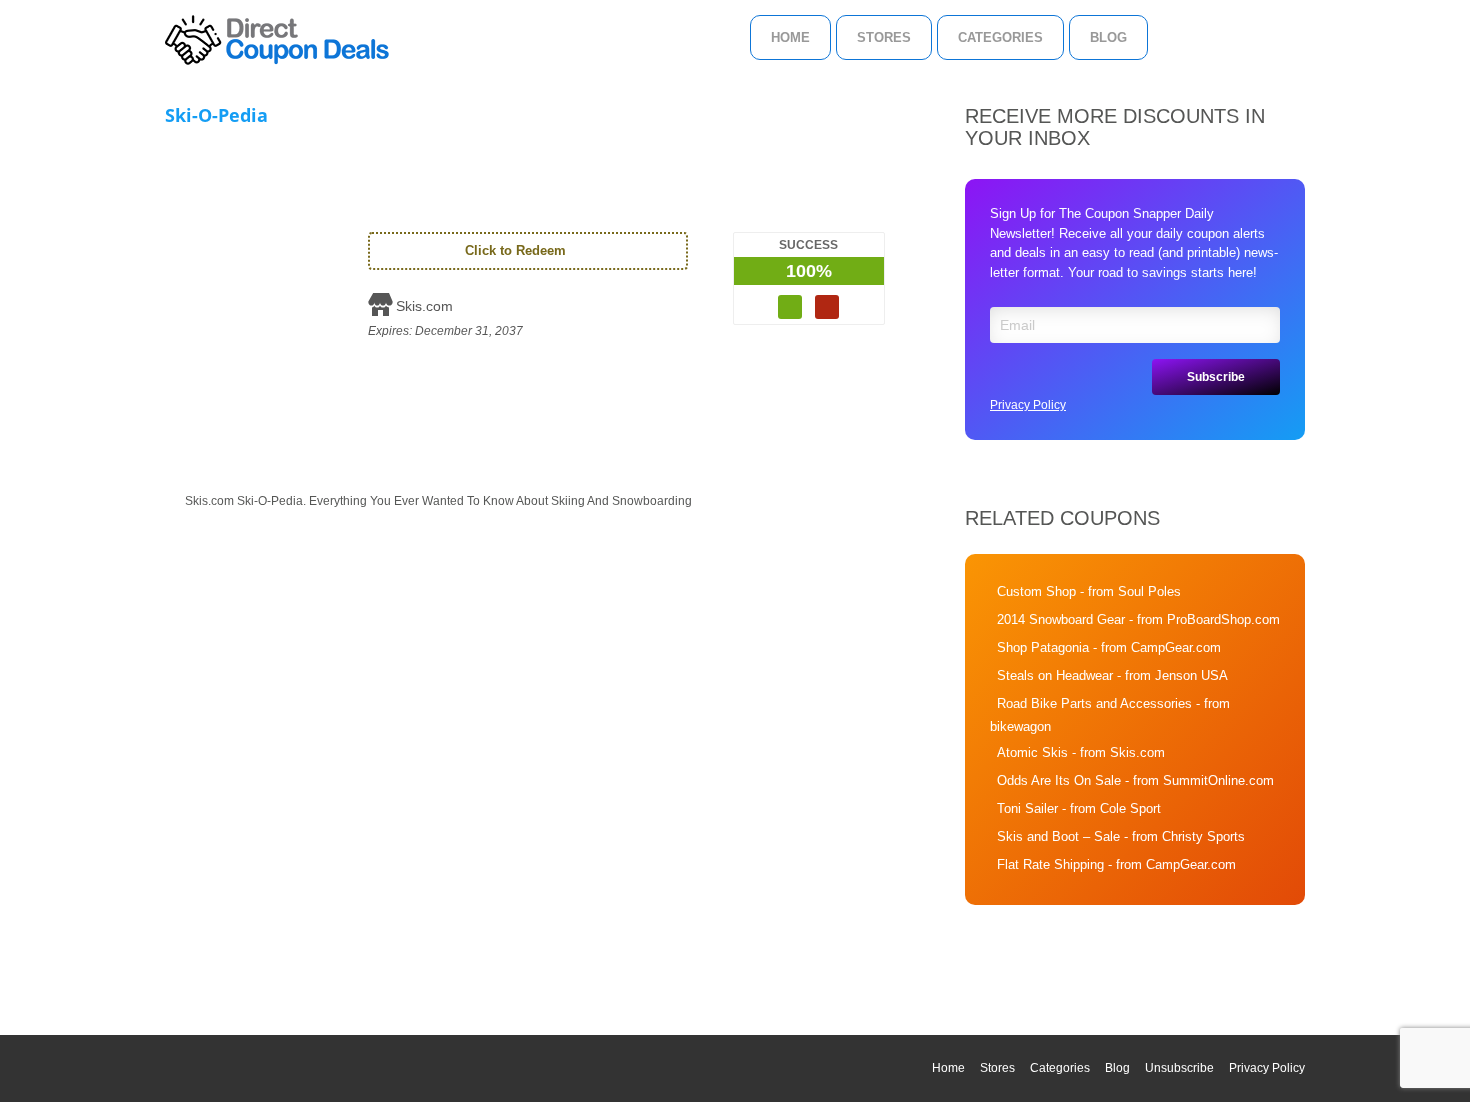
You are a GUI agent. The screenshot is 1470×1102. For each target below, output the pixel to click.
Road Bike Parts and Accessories (1094, 703)
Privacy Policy (1028, 405)
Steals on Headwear (1055, 675)
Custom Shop (1036, 591)
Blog (1108, 37)
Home (790, 37)
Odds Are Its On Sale (1059, 780)
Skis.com (424, 306)
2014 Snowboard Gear (1061, 619)
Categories (1000, 37)
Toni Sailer (1027, 808)
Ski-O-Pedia (216, 115)
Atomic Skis (1032, 752)
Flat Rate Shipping (1050, 864)
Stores (884, 37)
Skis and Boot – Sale (1058, 836)
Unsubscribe (1179, 1068)
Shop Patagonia (1043, 647)
